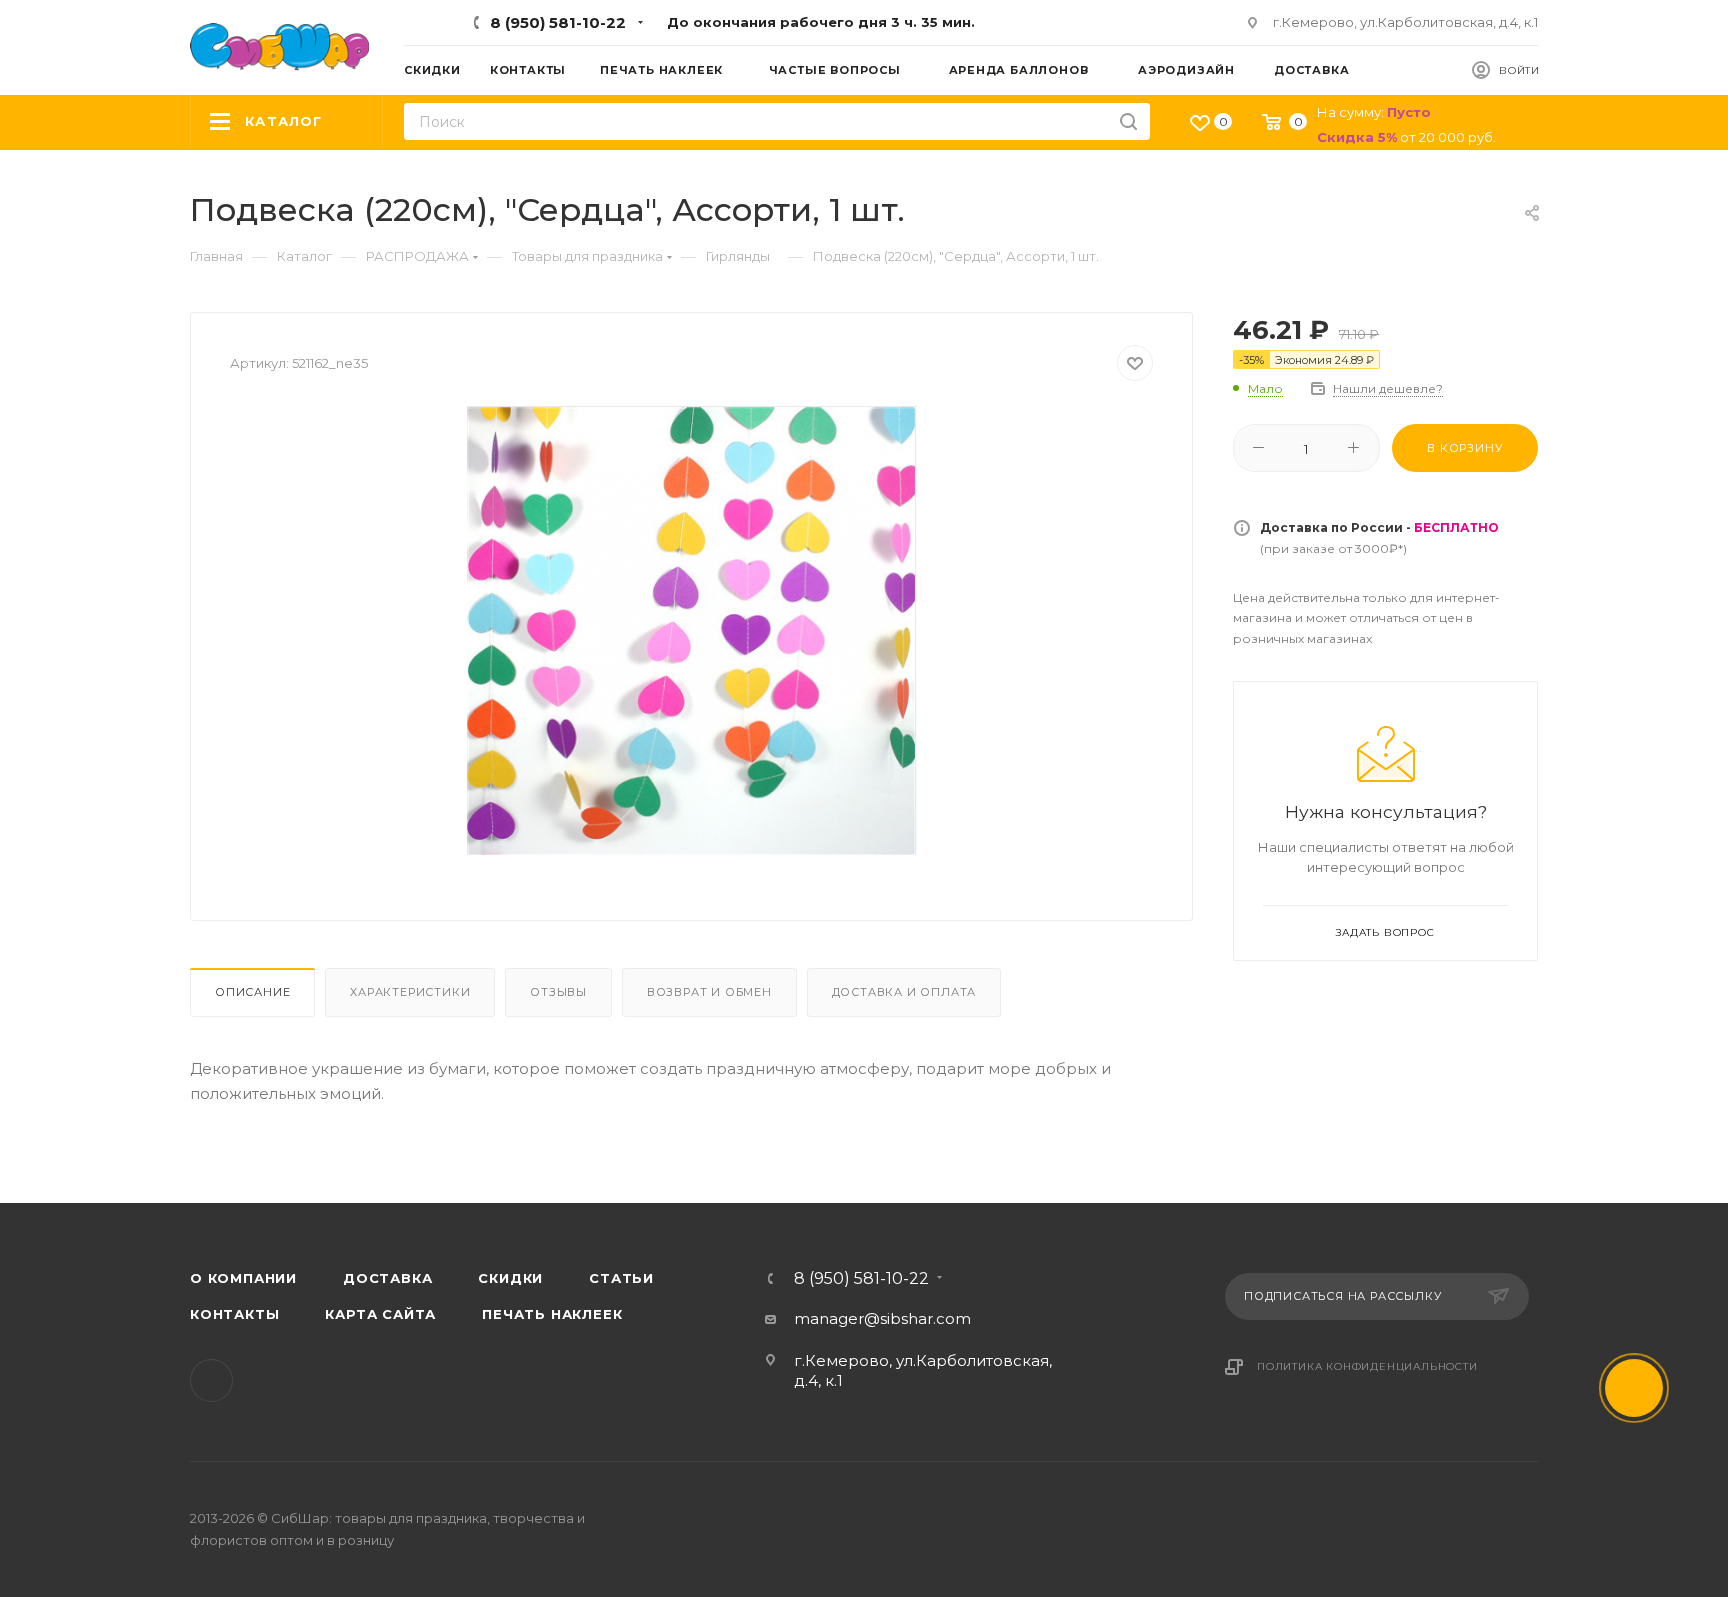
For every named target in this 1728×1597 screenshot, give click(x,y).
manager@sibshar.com (882, 1318)
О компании (243, 1278)
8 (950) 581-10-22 (558, 22)
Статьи (621, 1278)
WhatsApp (211, 1380)
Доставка (387, 1278)
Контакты (234, 1314)
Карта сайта (380, 1314)
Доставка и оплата (904, 992)
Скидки (510, 1278)
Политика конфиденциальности (1367, 1366)
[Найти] (1128, 121)
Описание (252, 992)
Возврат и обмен (709, 992)
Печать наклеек (552, 1314)
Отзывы (558, 992)
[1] (692, 631)
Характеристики (410, 992)
